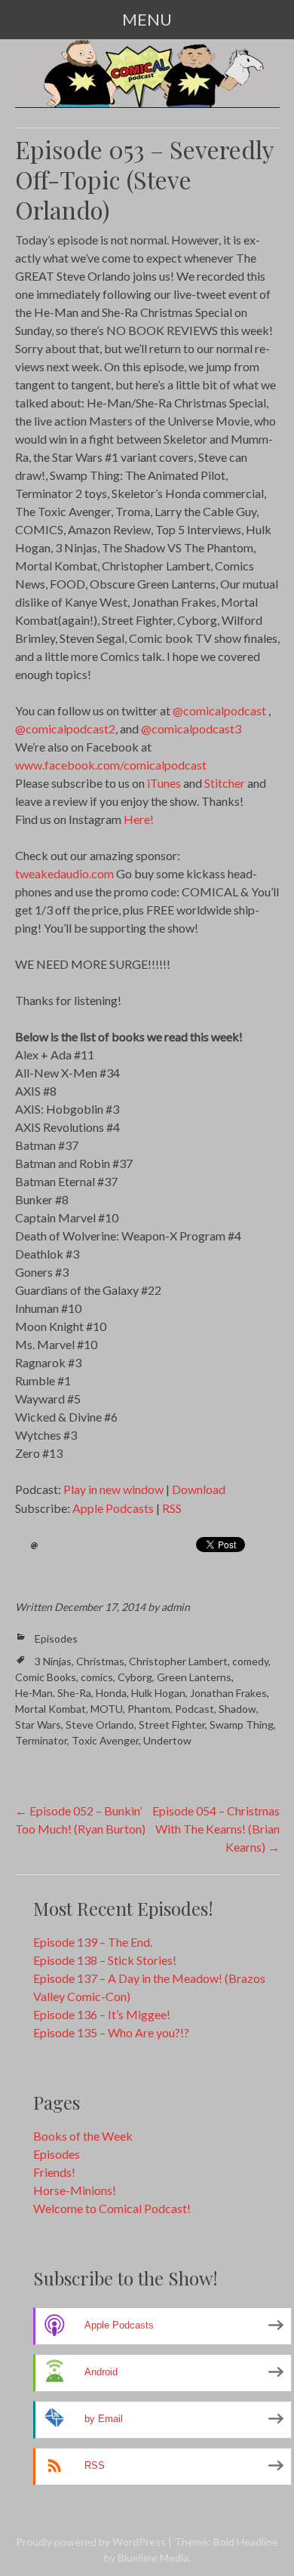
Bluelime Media (153, 2558)
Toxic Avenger (105, 1740)
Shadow (237, 1709)
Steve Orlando (100, 1725)
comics (97, 1677)
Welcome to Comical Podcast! (112, 2208)
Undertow (167, 1740)
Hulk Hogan (158, 1693)
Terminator (41, 1740)
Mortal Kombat (51, 1709)
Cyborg (135, 1677)
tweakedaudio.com (64, 873)
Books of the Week (83, 2136)
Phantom (149, 1709)
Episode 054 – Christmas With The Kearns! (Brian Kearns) (216, 1829)
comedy (250, 1661)
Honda (111, 1693)
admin (176, 1607)
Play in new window (113, 1489)
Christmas (100, 1661)
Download (199, 1489)
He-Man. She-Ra (53, 1693)
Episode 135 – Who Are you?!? (111, 2032)
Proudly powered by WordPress (91, 2542)
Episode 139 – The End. (93, 1942)
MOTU (107, 1709)
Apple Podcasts (113, 1508)
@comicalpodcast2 (65, 729)
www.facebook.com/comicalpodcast (111, 765)
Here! (139, 819)
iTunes (164, 783)
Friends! (54, 2172)
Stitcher (225, 783)
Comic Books (46, 1677)
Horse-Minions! (75, 2190)
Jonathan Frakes (228, 1693)
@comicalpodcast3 (191, 729)
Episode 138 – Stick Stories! (105, 1960)
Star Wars (38, 1725)
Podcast (194, 1709)
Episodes (56, 1638)
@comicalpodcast (219, 710)
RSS (172, 1508)
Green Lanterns (194, 1677)
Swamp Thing (242, 1725)
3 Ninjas (53, 1661)
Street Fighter (172, 1725)
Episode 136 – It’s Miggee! (102, 2014)
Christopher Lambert (178, 1661)
